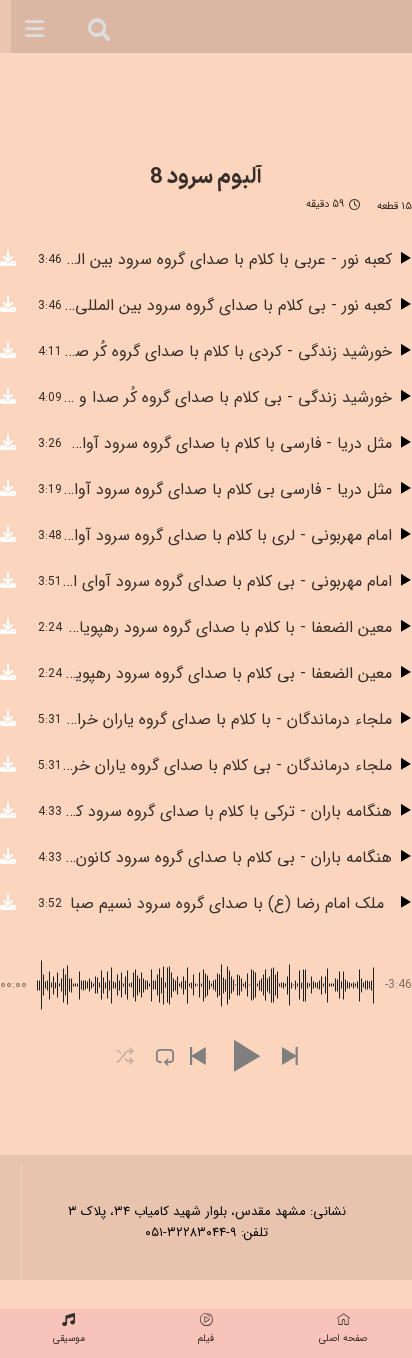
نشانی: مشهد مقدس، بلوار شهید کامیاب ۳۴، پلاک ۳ (207, 1211)
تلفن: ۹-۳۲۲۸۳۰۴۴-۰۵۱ (206, 1232)
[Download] (8, 260)
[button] (197, 1057)
